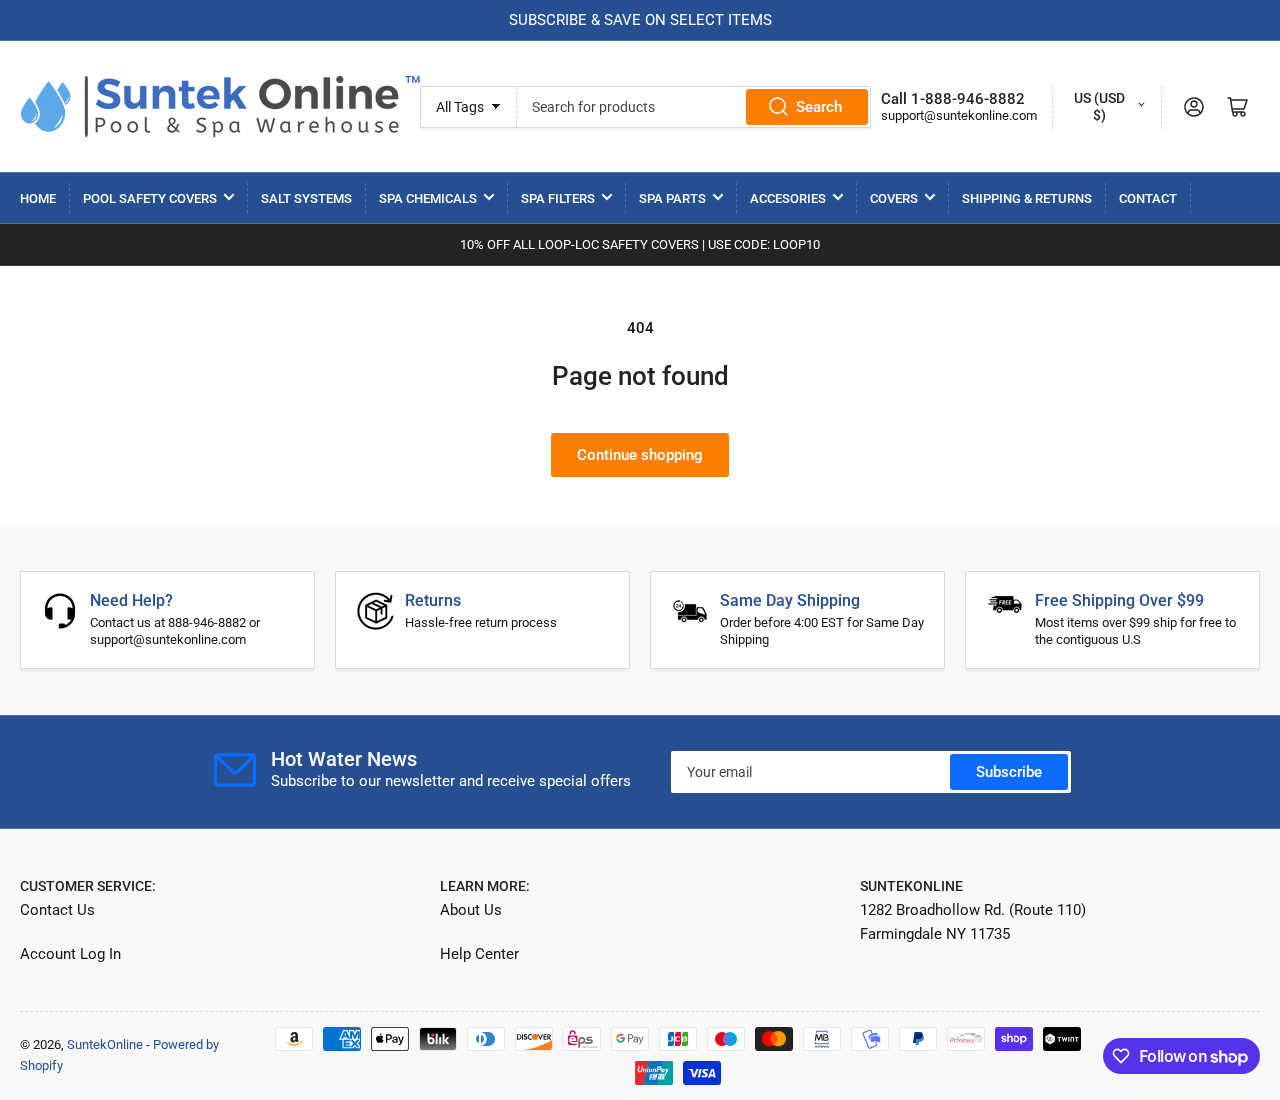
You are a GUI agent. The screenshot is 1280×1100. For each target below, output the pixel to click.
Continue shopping (640, 455)
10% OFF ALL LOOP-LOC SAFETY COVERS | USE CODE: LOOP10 (640, 244)
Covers (894, 198)
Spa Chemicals (428, 198)
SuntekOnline (105, 1044)
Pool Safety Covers (150, 198)
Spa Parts (672, 198)
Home (38, 198)
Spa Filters (558, 198)
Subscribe (1009, 772)
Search (819, 107)
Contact (1148, 198)
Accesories (788, 198)
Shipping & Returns (1027, 198)
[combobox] (694, 107)
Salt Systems (306, 198)
